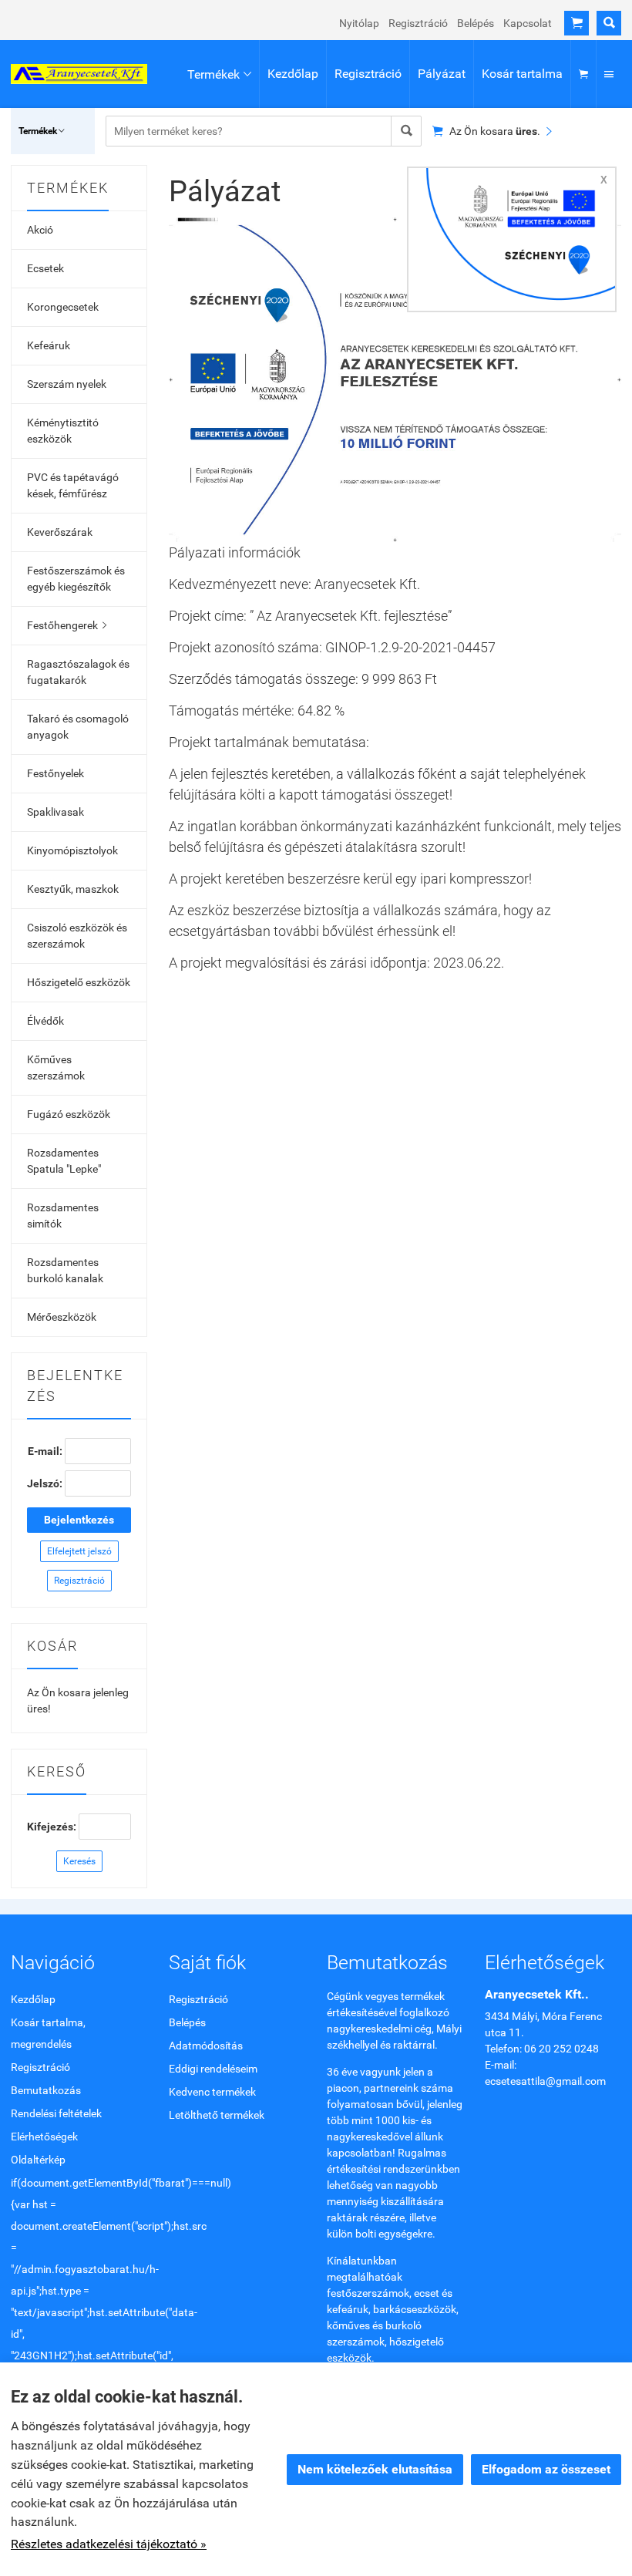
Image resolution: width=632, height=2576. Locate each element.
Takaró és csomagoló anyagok (78, 727)
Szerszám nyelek (67, 384)
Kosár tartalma (522, 74)
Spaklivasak (55, 812)
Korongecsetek (63, 307)
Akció (40, 230)
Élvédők (45, 1021)
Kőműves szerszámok (56, 1067)
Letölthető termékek (217, 2115)
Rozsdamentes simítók (63, 1216)
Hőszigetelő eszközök (79, 982)
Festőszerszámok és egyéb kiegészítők (76, 579)
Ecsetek (45, 268)
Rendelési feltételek (56, 2113)
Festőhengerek (67, 625)
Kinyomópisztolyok (72, 850)
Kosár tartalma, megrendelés (48, 2033)
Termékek (219, 74)
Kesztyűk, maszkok (73, 889)
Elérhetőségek (44, 2137)
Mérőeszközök (62, 1317)
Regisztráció (418, 23)
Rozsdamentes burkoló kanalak (65, 1270)
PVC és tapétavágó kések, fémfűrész (73, 485)
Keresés (79, 1861)
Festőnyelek (55, 773)
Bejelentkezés (79, 1520)
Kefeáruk (49, 345)
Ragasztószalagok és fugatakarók (78, 672)
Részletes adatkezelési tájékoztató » (109, 2544)
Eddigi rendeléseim (213, 2069)
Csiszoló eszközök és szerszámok (77, 936)
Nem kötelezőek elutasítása (375, 2469)
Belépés (476, 23)
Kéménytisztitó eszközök (63, 431)
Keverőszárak (60, 532)
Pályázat (442, 74)
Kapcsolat (528, 23)
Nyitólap (359, 23)
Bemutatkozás (46, 2090)
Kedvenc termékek (212, 2092)
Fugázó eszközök (69, 1114)
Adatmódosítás (206, 2046)
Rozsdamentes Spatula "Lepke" (64, 1161)
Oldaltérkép (38, 2160)
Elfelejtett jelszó (79, 1551)
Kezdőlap (293, 74)
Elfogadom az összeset (546, 2469)
